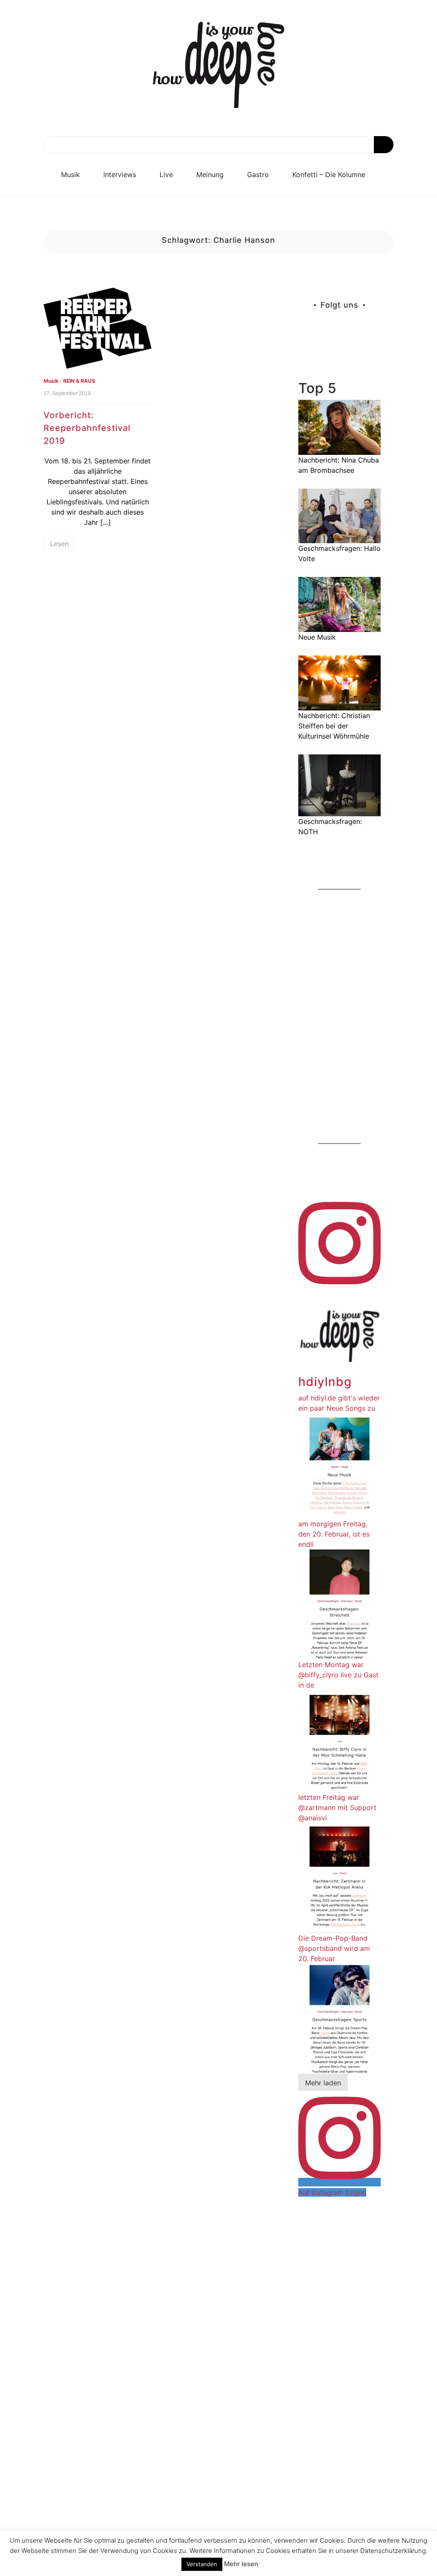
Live (166, 175)
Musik (70, 175)
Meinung (210, 175)
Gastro (258, 175)
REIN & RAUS (79, 381)
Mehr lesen (241, 2564)
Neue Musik (317, 637)
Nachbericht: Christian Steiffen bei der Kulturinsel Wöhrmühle (334, 726)
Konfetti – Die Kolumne (329, 175)
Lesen (59, 544)
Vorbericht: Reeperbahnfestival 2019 (87, 428)
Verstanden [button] (202, 2564)
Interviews (120, 175)
